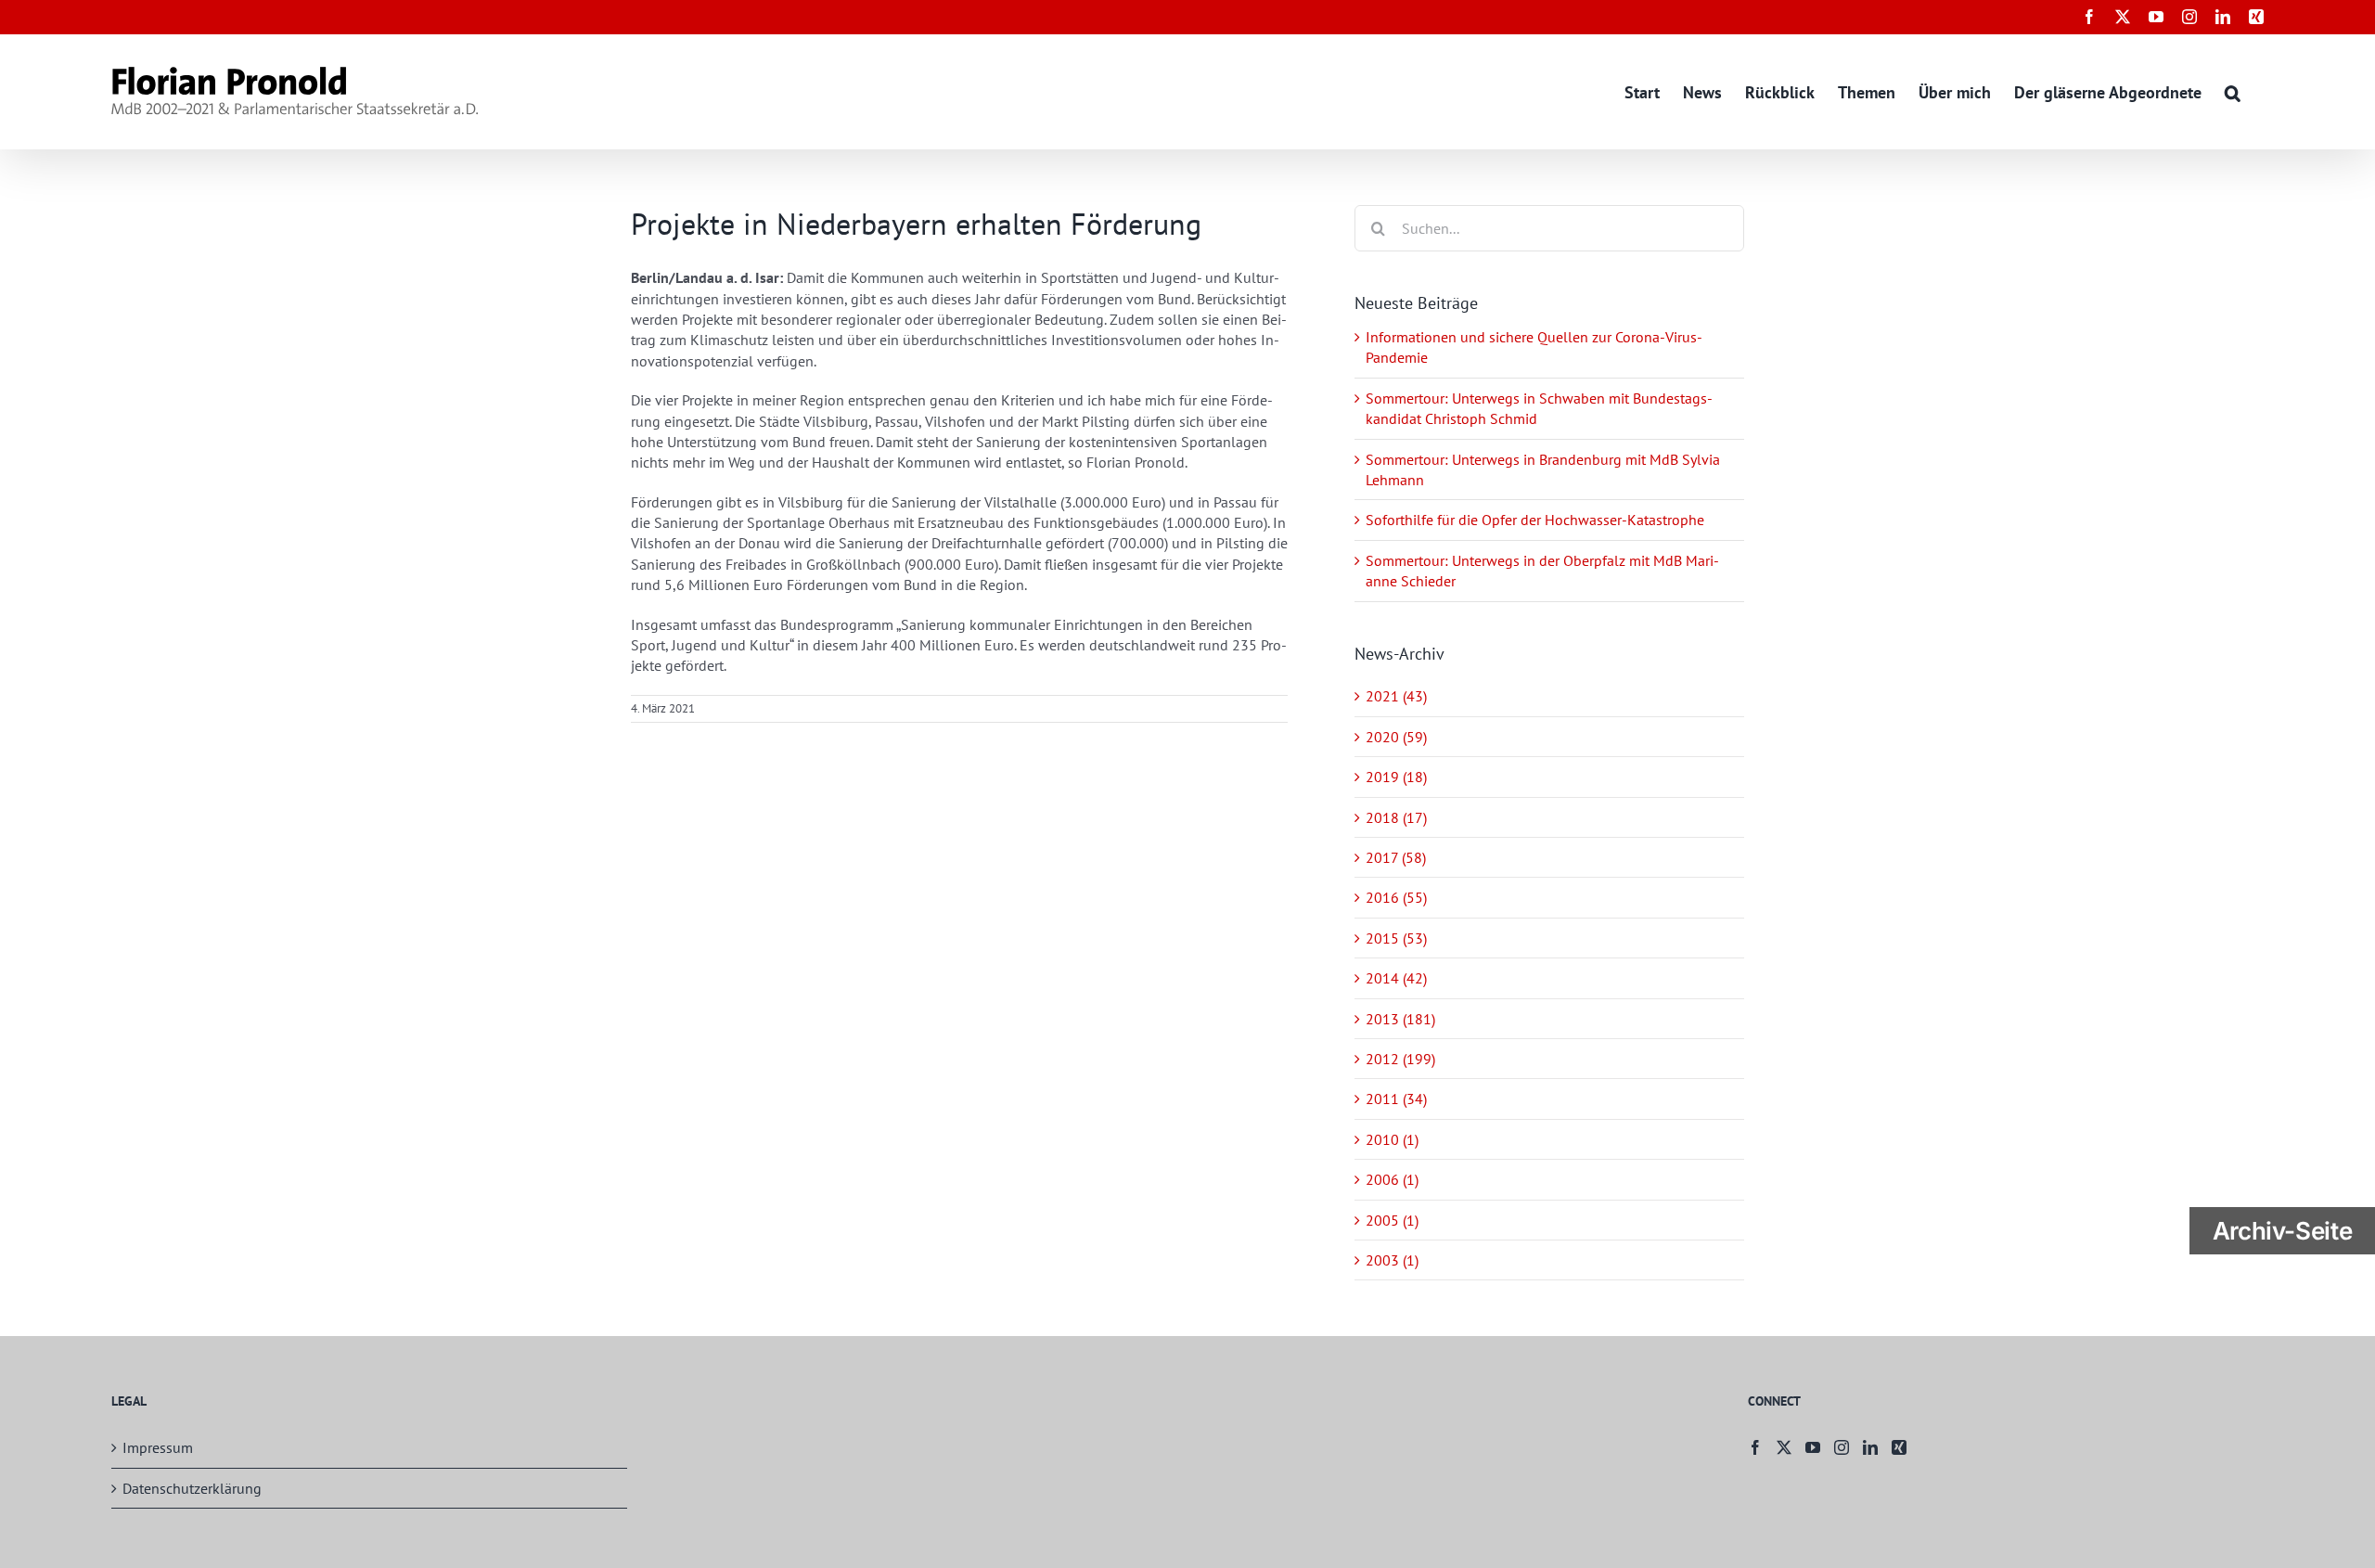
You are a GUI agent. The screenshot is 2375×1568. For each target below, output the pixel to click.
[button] (2233, 91)
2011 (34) (1396, 1099)
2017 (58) (1396, 857)
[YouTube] (1813, 1447)
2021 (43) (1396, 696)
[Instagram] (1842, 1447)
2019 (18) (1396, 777)
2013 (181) (1400, 1019)
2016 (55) (1396, 897)
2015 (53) (1396, 938)
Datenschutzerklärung (192, 1488)
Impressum (158, 1447)
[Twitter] (1784, 1447)
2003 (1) (1392, 1260)
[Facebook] (1755, 1447)
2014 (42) (1396, 978)
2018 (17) (1396, 817)
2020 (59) (1396, 737)
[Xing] (1899, 1447)
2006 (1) (1392, 1179)
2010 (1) (1392, 1139)
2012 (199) (1400, 1059)
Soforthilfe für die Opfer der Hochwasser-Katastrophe (1535, 520)
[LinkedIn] (1870, 1447)
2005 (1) (1392, 1220)
